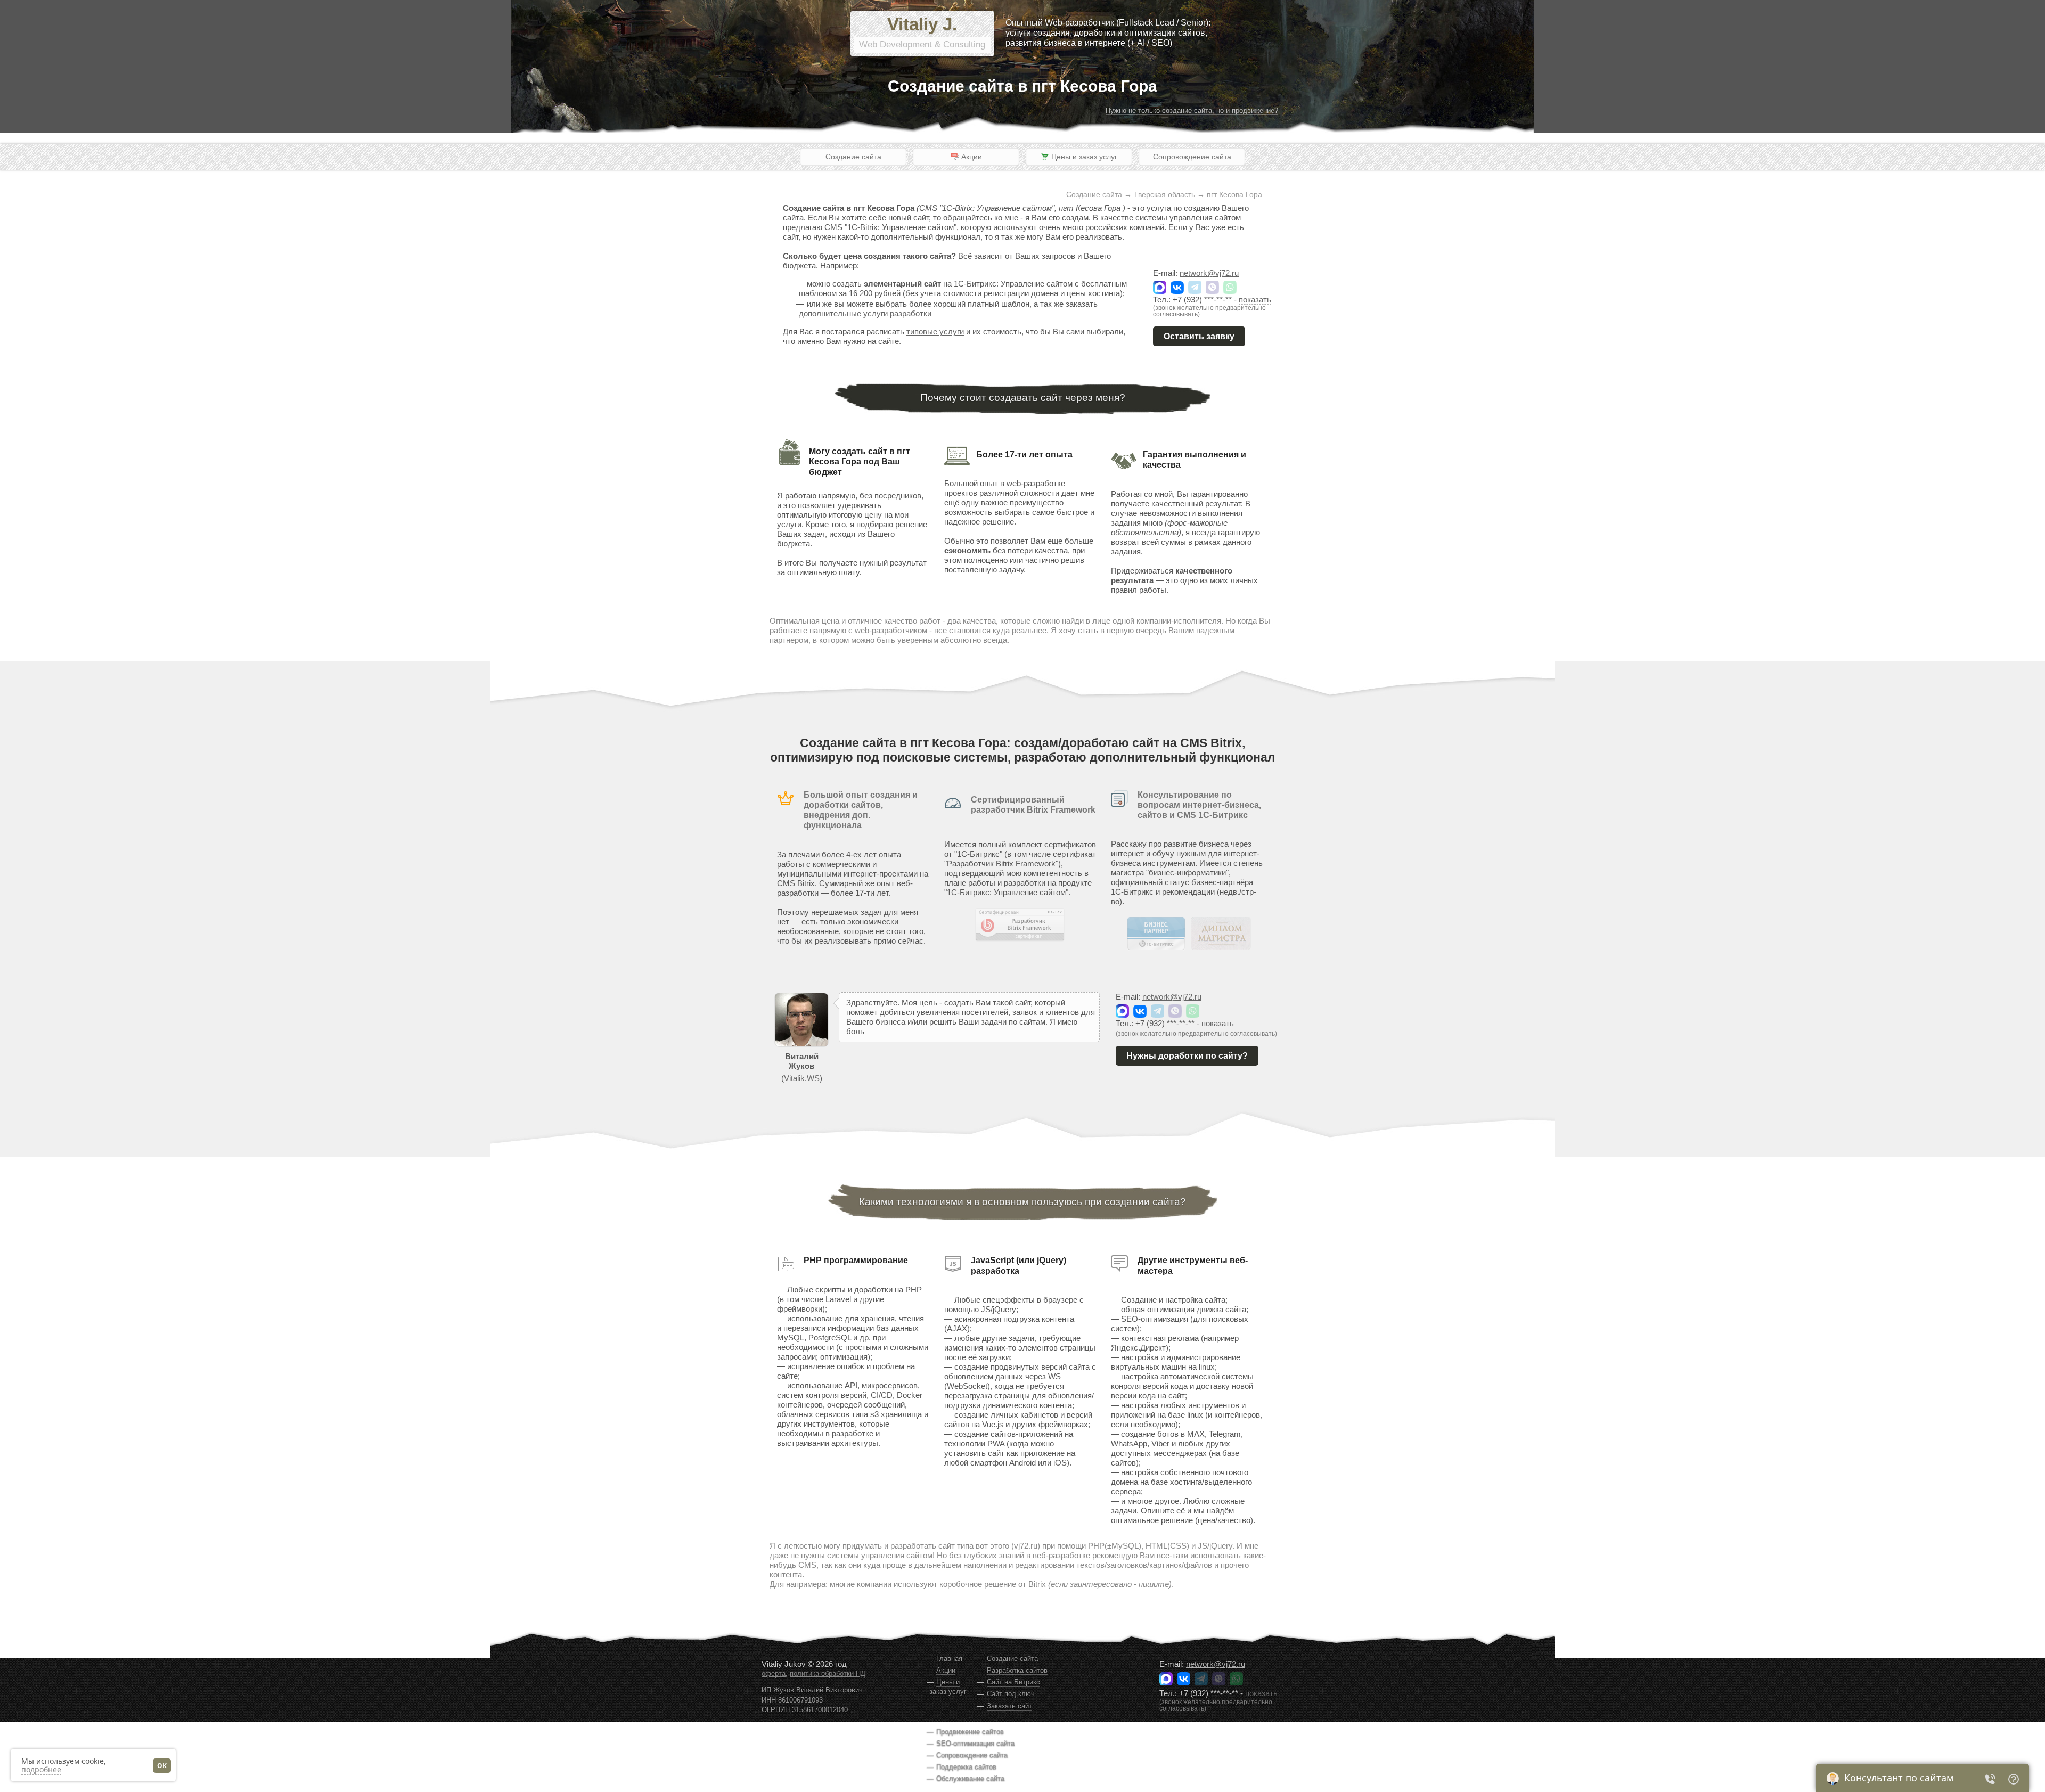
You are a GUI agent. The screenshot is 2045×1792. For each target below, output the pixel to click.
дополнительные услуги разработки (865, 313)
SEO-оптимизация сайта (975, 1743)
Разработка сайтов (1017, 1670)
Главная (949, 1659)
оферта (774, 1674)
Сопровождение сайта (1192, 157)
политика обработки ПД (828, 1674)
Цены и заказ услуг (948, 1687)
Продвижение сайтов (970, 1732)
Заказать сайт (1009, 1706)
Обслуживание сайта (970, 1778)
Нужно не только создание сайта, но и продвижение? (1192, 111)
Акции (946, 1670)
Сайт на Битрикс (1013, 1682)
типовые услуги (935, 332)
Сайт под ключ (1011, 1694)
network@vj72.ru (1209, 273)
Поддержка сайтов (966, 1767)
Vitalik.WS (802, 1078)
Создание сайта (853, 157)
